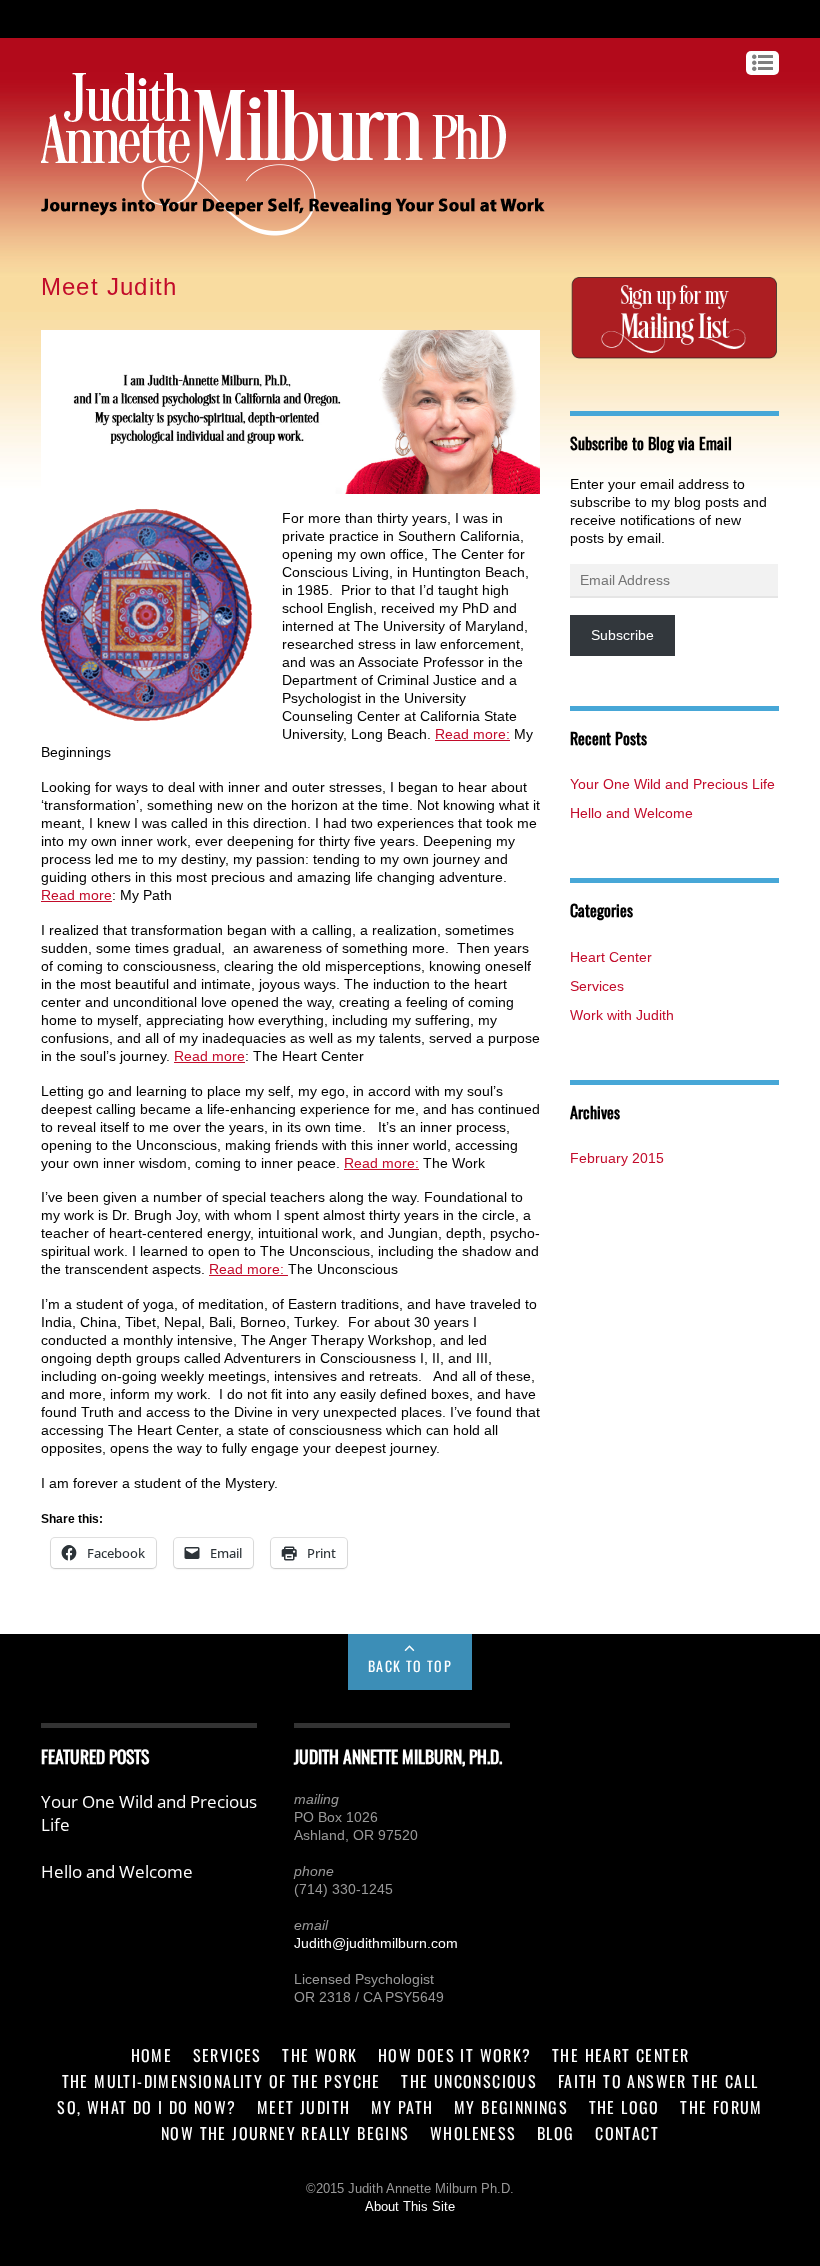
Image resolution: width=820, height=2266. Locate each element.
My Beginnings (511, 2107)
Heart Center (611, 957)
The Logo (624, 2107)
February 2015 (617, 1158)
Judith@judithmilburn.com (376, 1943)
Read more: (472, 734)
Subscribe (622, 635)
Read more (76, 895)
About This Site (410, 2207)
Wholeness (473, 2133)
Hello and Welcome (631, 813)
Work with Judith (622, 1015)
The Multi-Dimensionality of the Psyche (221, 2081)
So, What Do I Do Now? (146, 2107)
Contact (627, 2133)
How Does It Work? (455, 2055)
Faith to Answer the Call (658, 2081)
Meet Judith (303, 2107)
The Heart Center (620, 2055)
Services (597, 986)
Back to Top (410, 1665)
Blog (556, 2133)
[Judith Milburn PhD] (273, 226)
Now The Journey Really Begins (285, 2133)
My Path (402, 2107)
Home (152, 2055)
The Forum (721, 2107)
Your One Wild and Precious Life (672, 784)
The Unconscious (469, 2081)
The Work (319, 2055)
